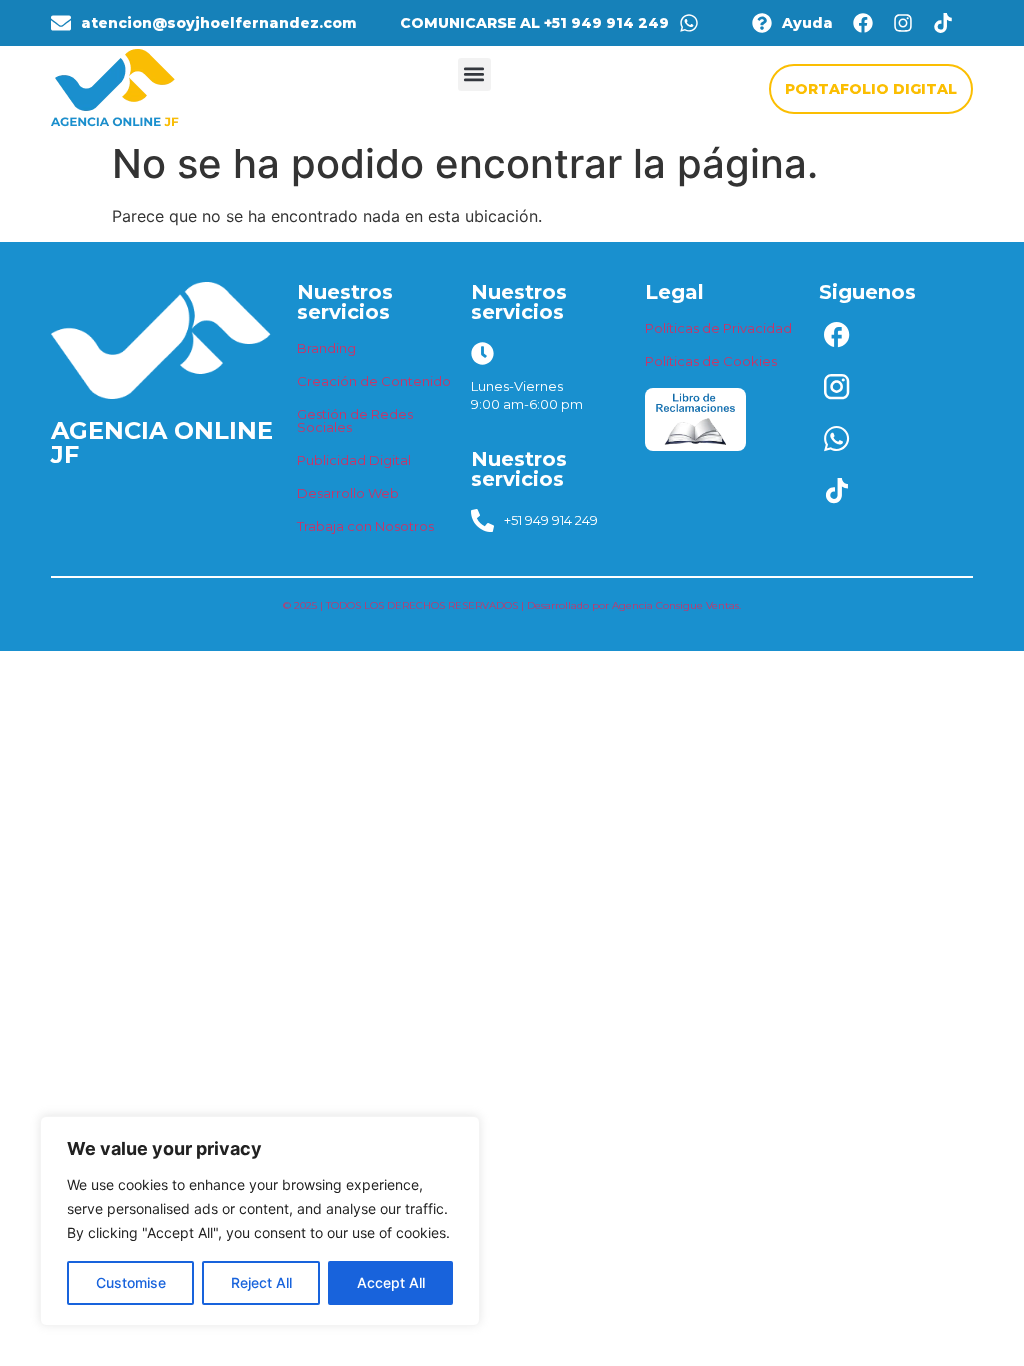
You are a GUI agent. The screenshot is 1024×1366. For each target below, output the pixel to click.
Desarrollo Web (348, 493)
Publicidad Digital (354, 460)
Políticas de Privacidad (718, 328)
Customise (131, 1282)
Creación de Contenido (374, 381)
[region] (260, 1221)
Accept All (391, 1282)
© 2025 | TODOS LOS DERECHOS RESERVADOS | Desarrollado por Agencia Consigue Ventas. (512, 605)
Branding (326, 348)
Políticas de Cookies (711, 361)
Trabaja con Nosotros (365, 526)
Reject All (261, 1282)
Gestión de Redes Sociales (355, 420)
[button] (474, 74)
